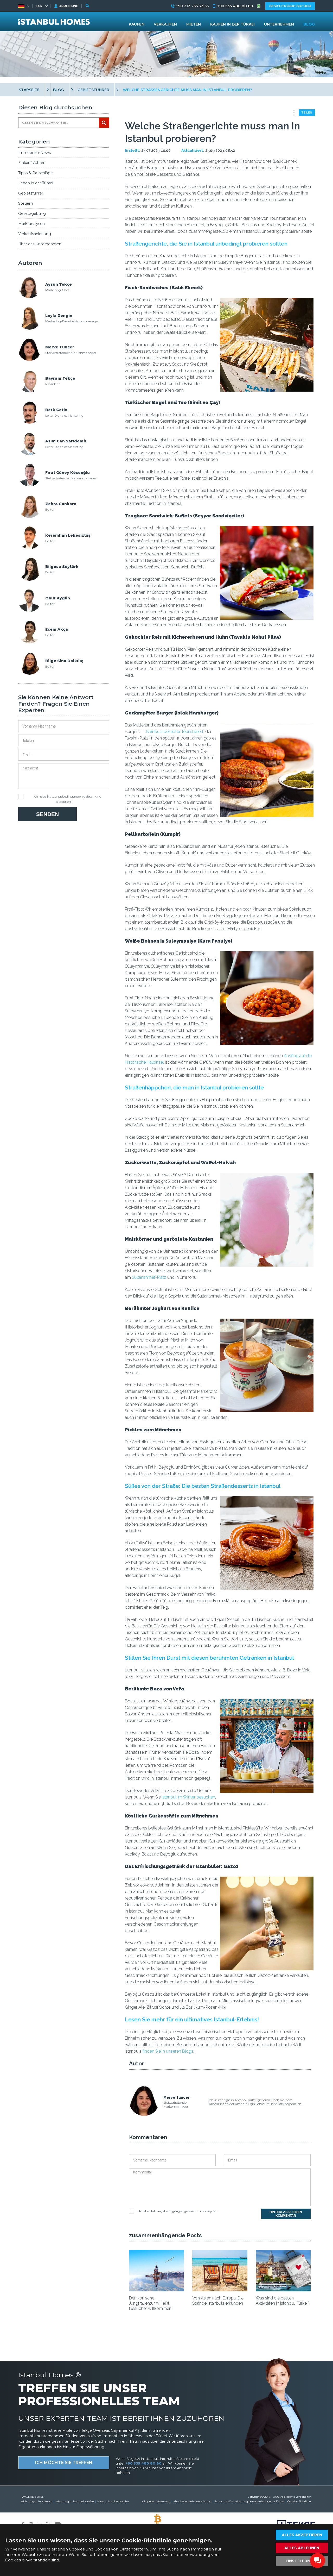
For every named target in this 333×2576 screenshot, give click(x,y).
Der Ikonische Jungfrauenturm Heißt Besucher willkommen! (151, 2303)
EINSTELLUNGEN (302, 2561)
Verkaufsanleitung (35, 234)
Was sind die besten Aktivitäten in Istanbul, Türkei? (283, 2301)
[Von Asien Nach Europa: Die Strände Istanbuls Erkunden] (220, 2290)
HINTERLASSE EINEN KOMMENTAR (286, 2214)
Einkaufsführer (31, 163)
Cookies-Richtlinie (299, 2501)
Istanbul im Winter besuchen (188, 1797)
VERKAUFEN (165, 24)
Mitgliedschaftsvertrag (156, 2501)
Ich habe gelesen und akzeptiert (68, 798)
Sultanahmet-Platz (149, 1277)
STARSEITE (29, 90)
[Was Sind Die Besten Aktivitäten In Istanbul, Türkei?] (283, 2290)
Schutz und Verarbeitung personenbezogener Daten (249, 2501)
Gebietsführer (31, 193)
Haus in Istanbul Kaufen (113, 2501)
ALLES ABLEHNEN (302, 2548)
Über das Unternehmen (40, 244)
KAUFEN (137, 24)
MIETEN (194, 24)
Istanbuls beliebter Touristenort (175, 732)
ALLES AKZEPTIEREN (302, 2535)
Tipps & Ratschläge (36, 173)
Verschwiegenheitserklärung (193, 2501)
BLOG (59, 90)
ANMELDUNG (69, 6)
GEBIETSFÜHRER (93, 90)
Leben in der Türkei (36, 183)
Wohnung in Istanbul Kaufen (75, 2501)
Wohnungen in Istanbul (37, 2501)
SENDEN (47, 814)
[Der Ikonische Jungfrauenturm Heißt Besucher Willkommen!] (156, 2290)
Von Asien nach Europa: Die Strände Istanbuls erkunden (218, 2301)
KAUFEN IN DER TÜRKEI (232, 24)
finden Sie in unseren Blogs (168, 2051)
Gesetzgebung (32, 214)
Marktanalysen (31, 224)
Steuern (25, 203)
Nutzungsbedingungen (65, 796)
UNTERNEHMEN (279, 24)
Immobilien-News (34, 153)
